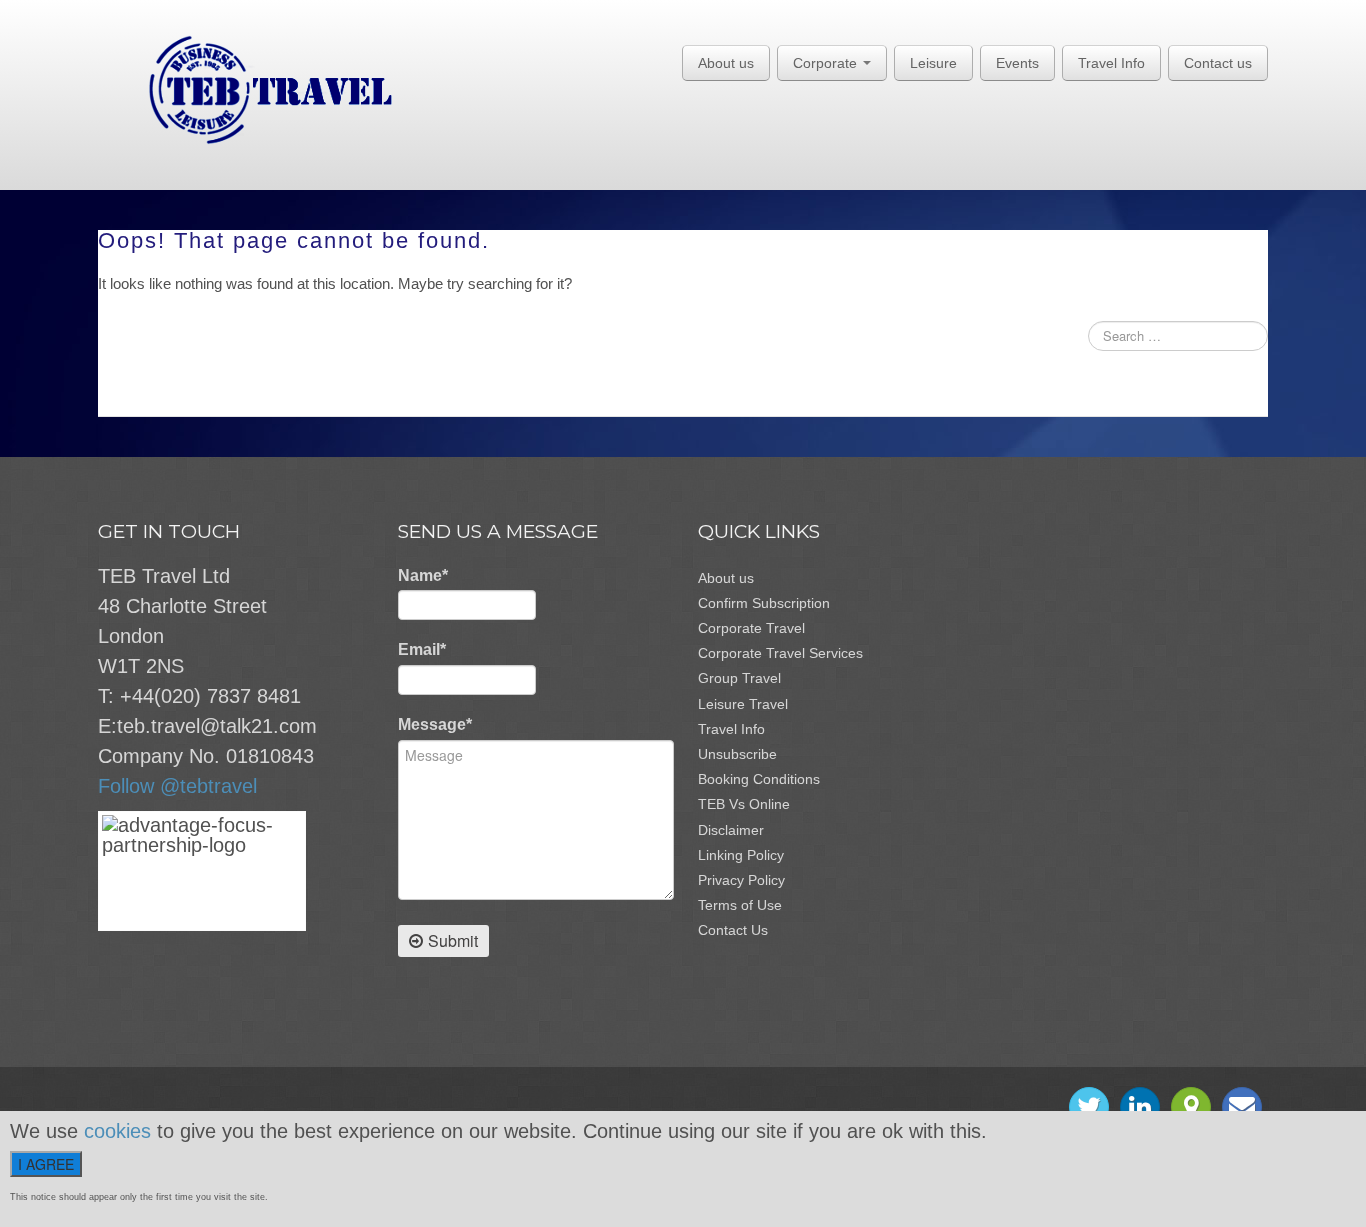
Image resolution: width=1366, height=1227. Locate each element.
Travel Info (1111, 63)
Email (422, 649)
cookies (117, 1131)
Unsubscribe (737, 754)
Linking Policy (741, 855)
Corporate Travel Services (780, 653)
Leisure (933, 63)
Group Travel (739, 678)
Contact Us (733, 930)
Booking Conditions (759, 779)
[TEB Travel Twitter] (1089, 1107)
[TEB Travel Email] (1242, 1107)
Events (1017, 63)
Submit (453, 940)
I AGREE (46, 1164)
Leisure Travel (743, 704)
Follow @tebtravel (177, 786)
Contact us (1218, 63)
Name (423, 575)
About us (726, 63)
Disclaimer (731, 830)
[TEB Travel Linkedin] (1140, 1107)
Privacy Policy (741, 880)
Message (435, 724)
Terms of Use (740, 905)
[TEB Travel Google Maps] (1191, 1107)
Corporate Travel (751, 628)
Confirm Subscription (764, 603)
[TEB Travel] (245, 89)
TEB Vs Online (744, 804)
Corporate (827, 63)
